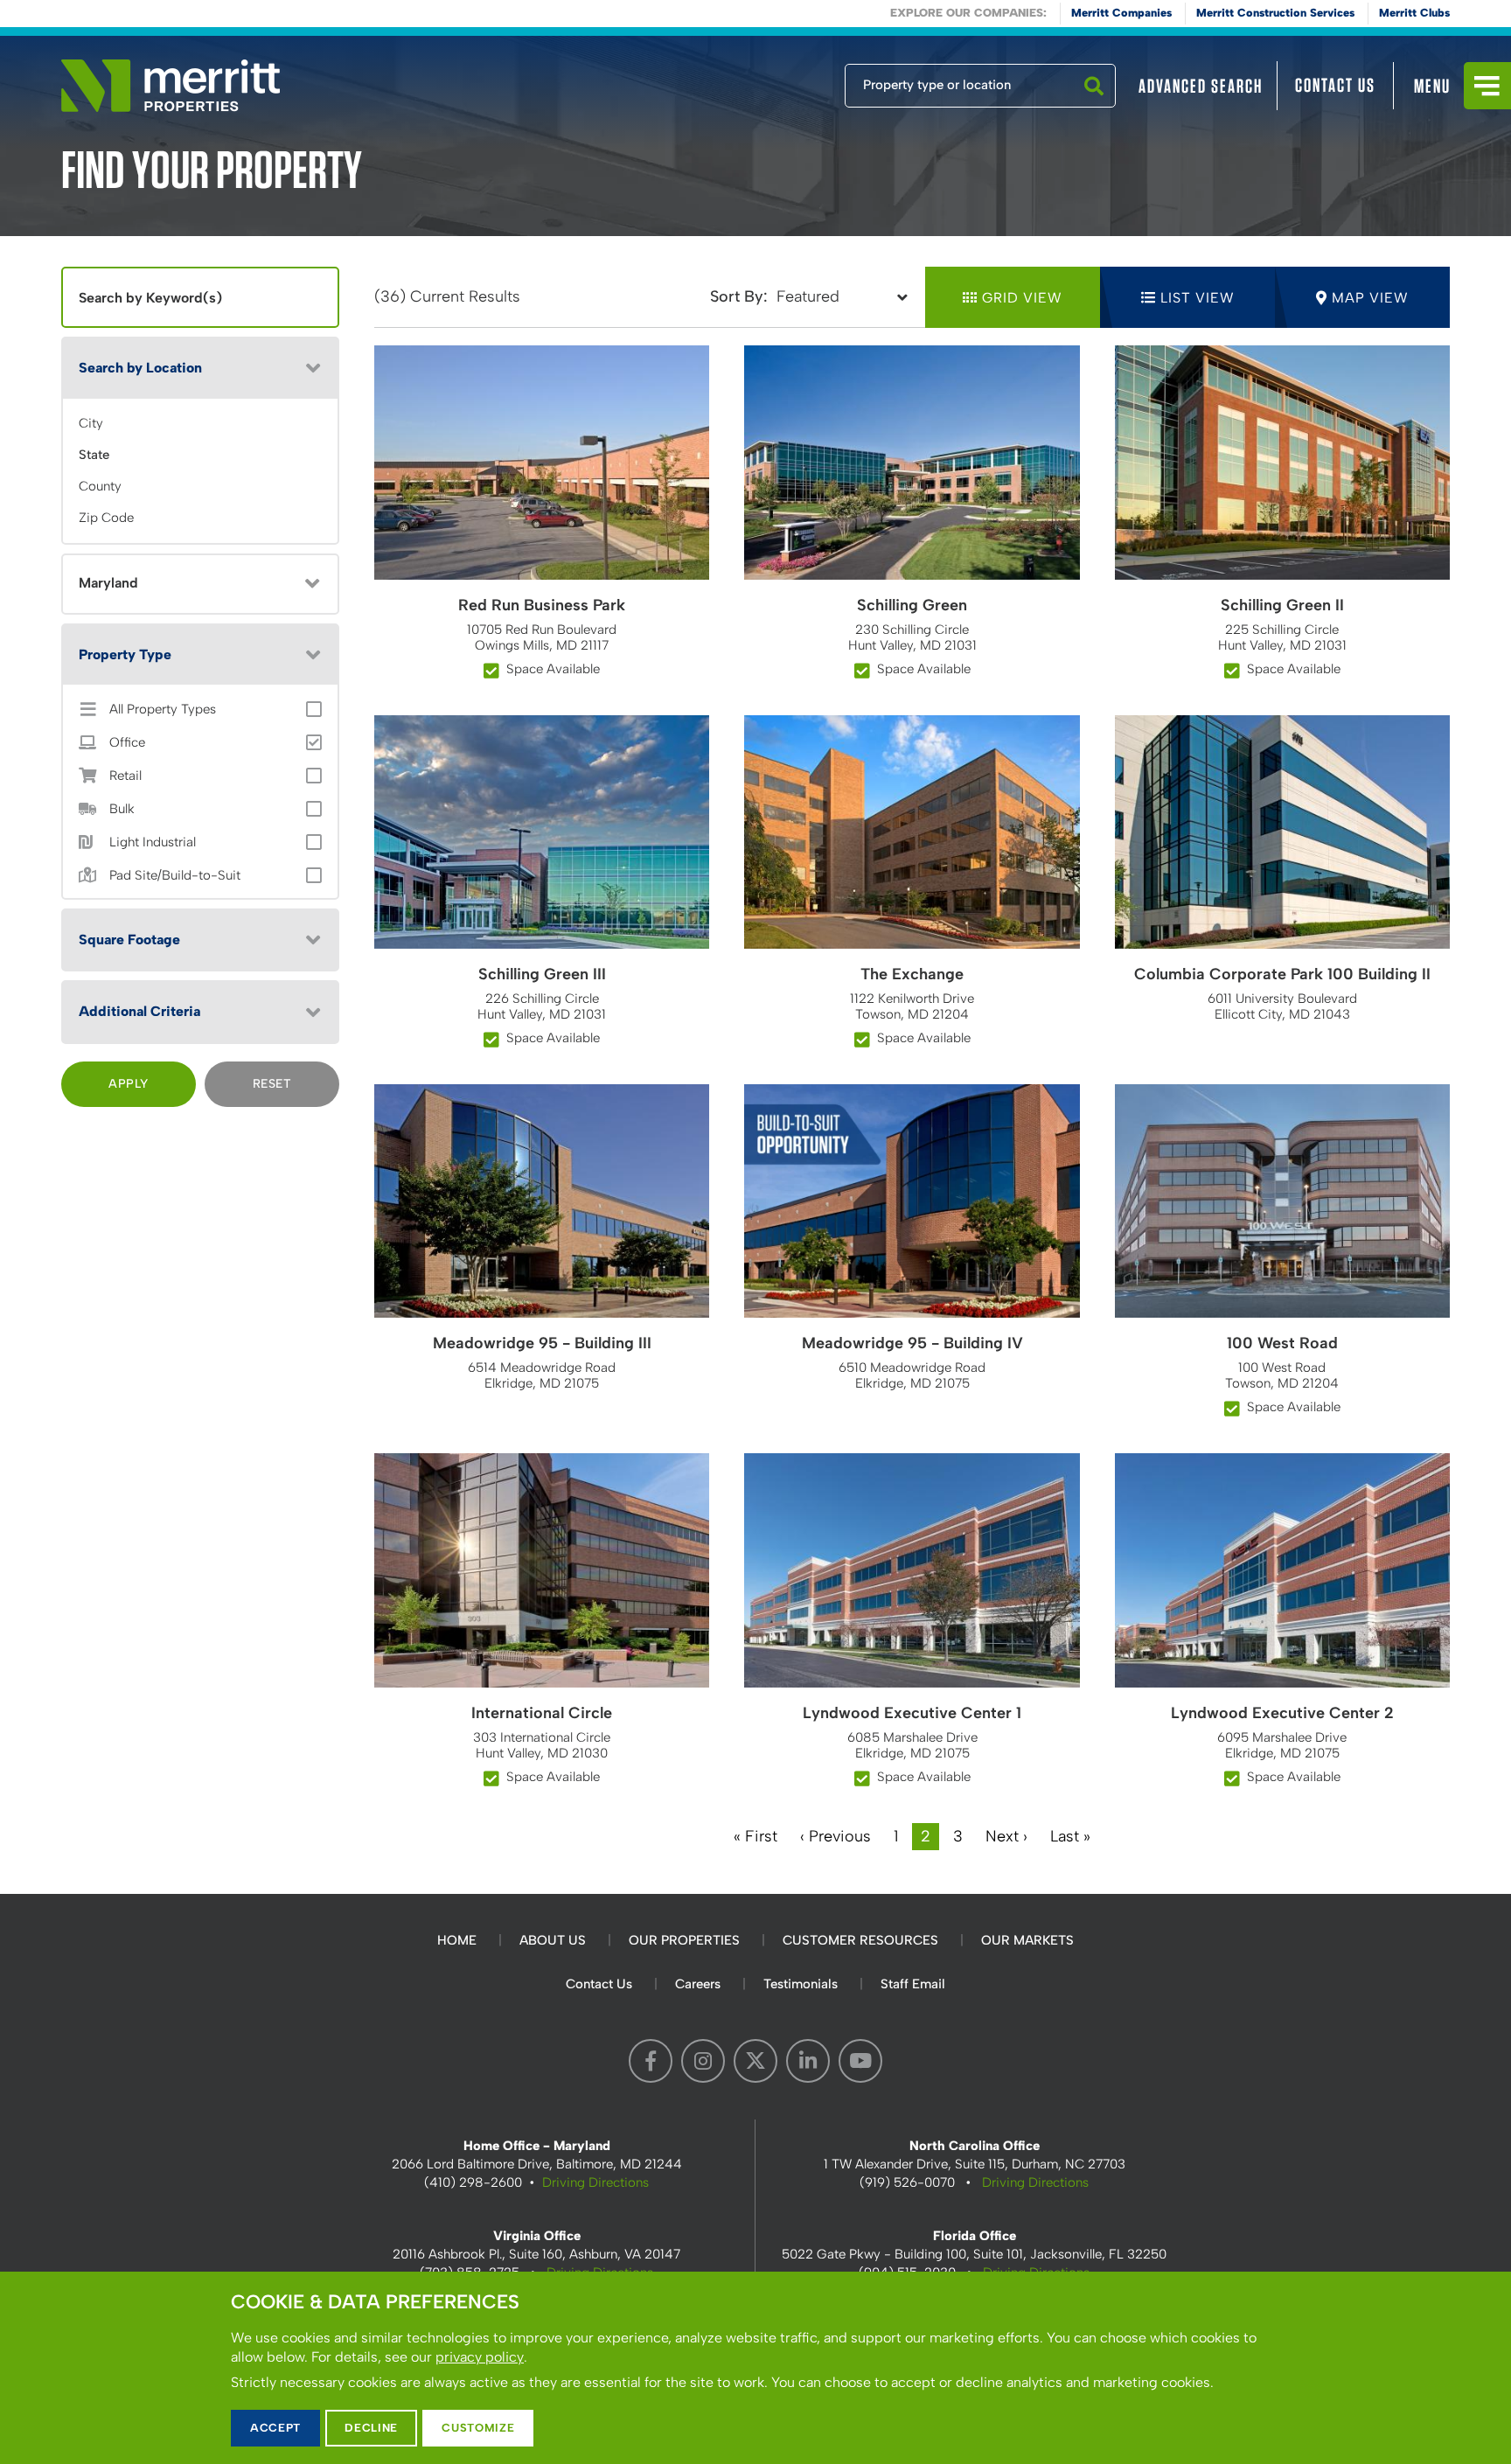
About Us (553, 1940)
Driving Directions (595, 2182)
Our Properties (684, 1940)
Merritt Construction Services (1275, 13)
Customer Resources (860, 1940)
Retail (125, 776)
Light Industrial (153, 842)
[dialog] (755, 2368)
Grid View (1022, 298)
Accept (275, 2428)
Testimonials (801, 1984)
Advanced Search (1201, 86)
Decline (371, 2428)
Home (457, 1940)
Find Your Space (787, 81)
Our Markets (1027, 1940)
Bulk (122, 809)
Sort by (737, 296)
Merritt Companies (1121, 13)
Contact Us (1335, 85)
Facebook (651, 2061)
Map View (1370, 298)
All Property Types (163, 710)
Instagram (703, 2061)
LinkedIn (808, 2061)
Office (127, 743)
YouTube (860, 2061)
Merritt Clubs (1414, 13)
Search (1094, 107)
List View (1198, 298)
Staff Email (913, 1984)
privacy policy (480, 2357)
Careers (698, 1984)
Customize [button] (478, 2428)
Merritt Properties (171, 86)
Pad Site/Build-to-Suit (175, 876)
